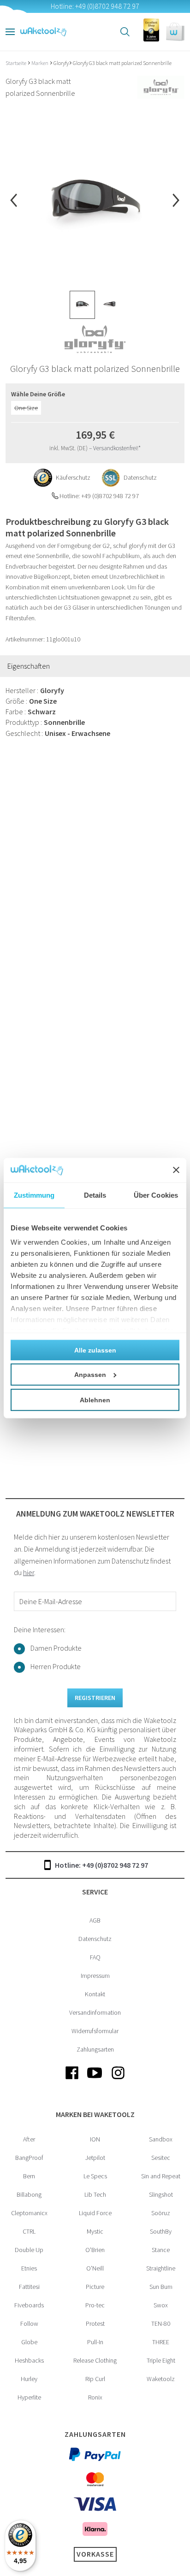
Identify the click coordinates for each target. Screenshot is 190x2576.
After (29, 2139)
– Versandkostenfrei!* (115, 448)
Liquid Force (95, 2213)
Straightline (161, 2268)
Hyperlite (29, 2397)
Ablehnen (95, 1400)
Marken (40, 63)
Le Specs (95, 2176)
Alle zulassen (95, 1350)
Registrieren (95, 1698)
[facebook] (72, 2080)
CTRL (29, 2231)
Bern (29, 2176)
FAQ (95, 1957)
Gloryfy (61, 63)
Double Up (29, 2250)
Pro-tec (95, 2305)
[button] (175, 32)
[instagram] (118, 2080)
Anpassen (90, 1374)
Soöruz (161, 2213)
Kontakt (95, 1994)
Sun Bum (161, 2287)
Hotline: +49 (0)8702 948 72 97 (101, 1865)
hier (29, 1572)
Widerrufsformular (95, 2031)
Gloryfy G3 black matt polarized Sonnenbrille (122, 63)
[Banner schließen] (176, 1170)
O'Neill (95, 2268)
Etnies (29, 2268)
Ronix (95, 2397)
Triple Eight (161, 2360)
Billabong (29, 2194)
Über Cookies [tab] (156, 1195)
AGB (95, 1920)
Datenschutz (95, 1939)
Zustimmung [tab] (34, 1195)
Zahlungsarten (95, 2049)
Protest (95, 2323)
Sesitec (161, 2158)
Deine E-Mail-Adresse (51, 1601)
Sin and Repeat (161, 2176)
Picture (95, 2287)
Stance (161, 2250)
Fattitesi (29, 2287)
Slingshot (161, 2194)
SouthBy (161, 2231)
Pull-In (95, 2342)
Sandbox (161, 2139)
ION (95, 2139)
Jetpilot (95, 2158)
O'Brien (95, 2250)
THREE (161, 2342)
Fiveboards (29, 2305)
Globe (29, 2342)
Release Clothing (95, 2360)
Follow (29, 2323)
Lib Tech (95, 2194)
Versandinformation (95, 2012)
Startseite (16, 63)
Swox (161, 2305)
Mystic (95, 2231)
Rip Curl (95, 2379)
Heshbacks (29, 2360)
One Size (26, 408)
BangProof (29, 2158)
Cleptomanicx (29, 2213)
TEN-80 (161, 2323)
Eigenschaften (29, 666)
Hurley (29, 2379)
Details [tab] (95, 1195)
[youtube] (95, 2080)
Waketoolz (161, 2379)
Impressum (95, 1976)
